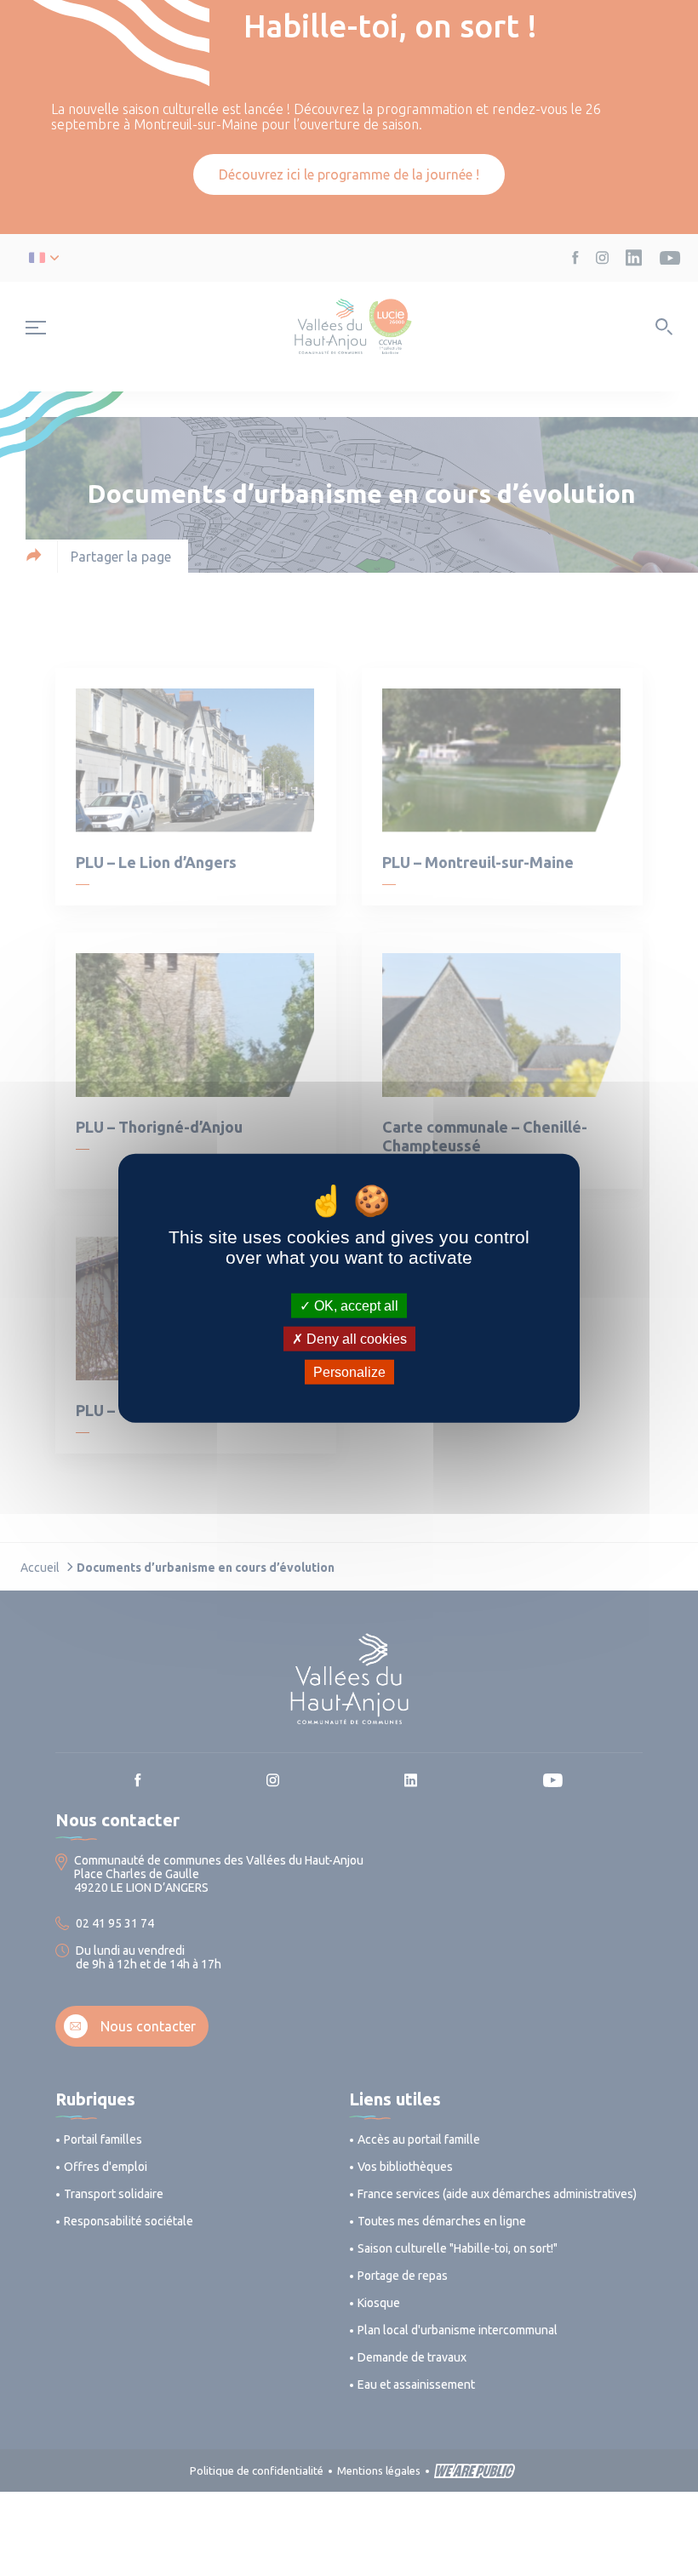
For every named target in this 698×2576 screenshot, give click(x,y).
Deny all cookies (355, 1338)
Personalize (349, 1372)
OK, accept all (355, 1305)
